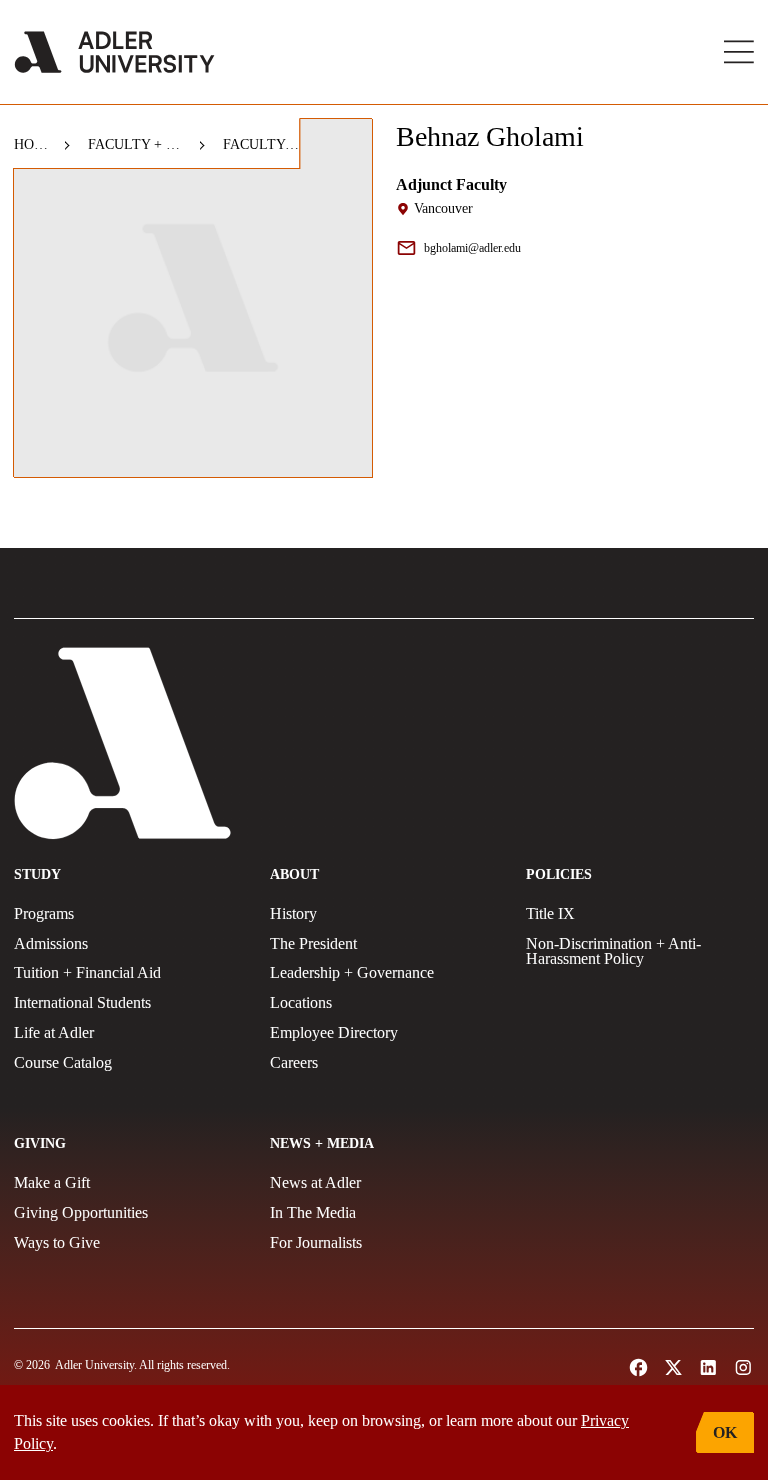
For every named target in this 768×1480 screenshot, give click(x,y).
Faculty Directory (261, 144)
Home (31, 144)
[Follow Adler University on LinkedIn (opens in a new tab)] (708, 1367)
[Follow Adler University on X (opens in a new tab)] (673, 1367)
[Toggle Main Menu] (739, 52)
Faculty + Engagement (136, 144)
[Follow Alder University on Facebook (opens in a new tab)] (638, 1367)
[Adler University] (114, 52)
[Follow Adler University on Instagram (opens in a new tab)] (743, 1367)
